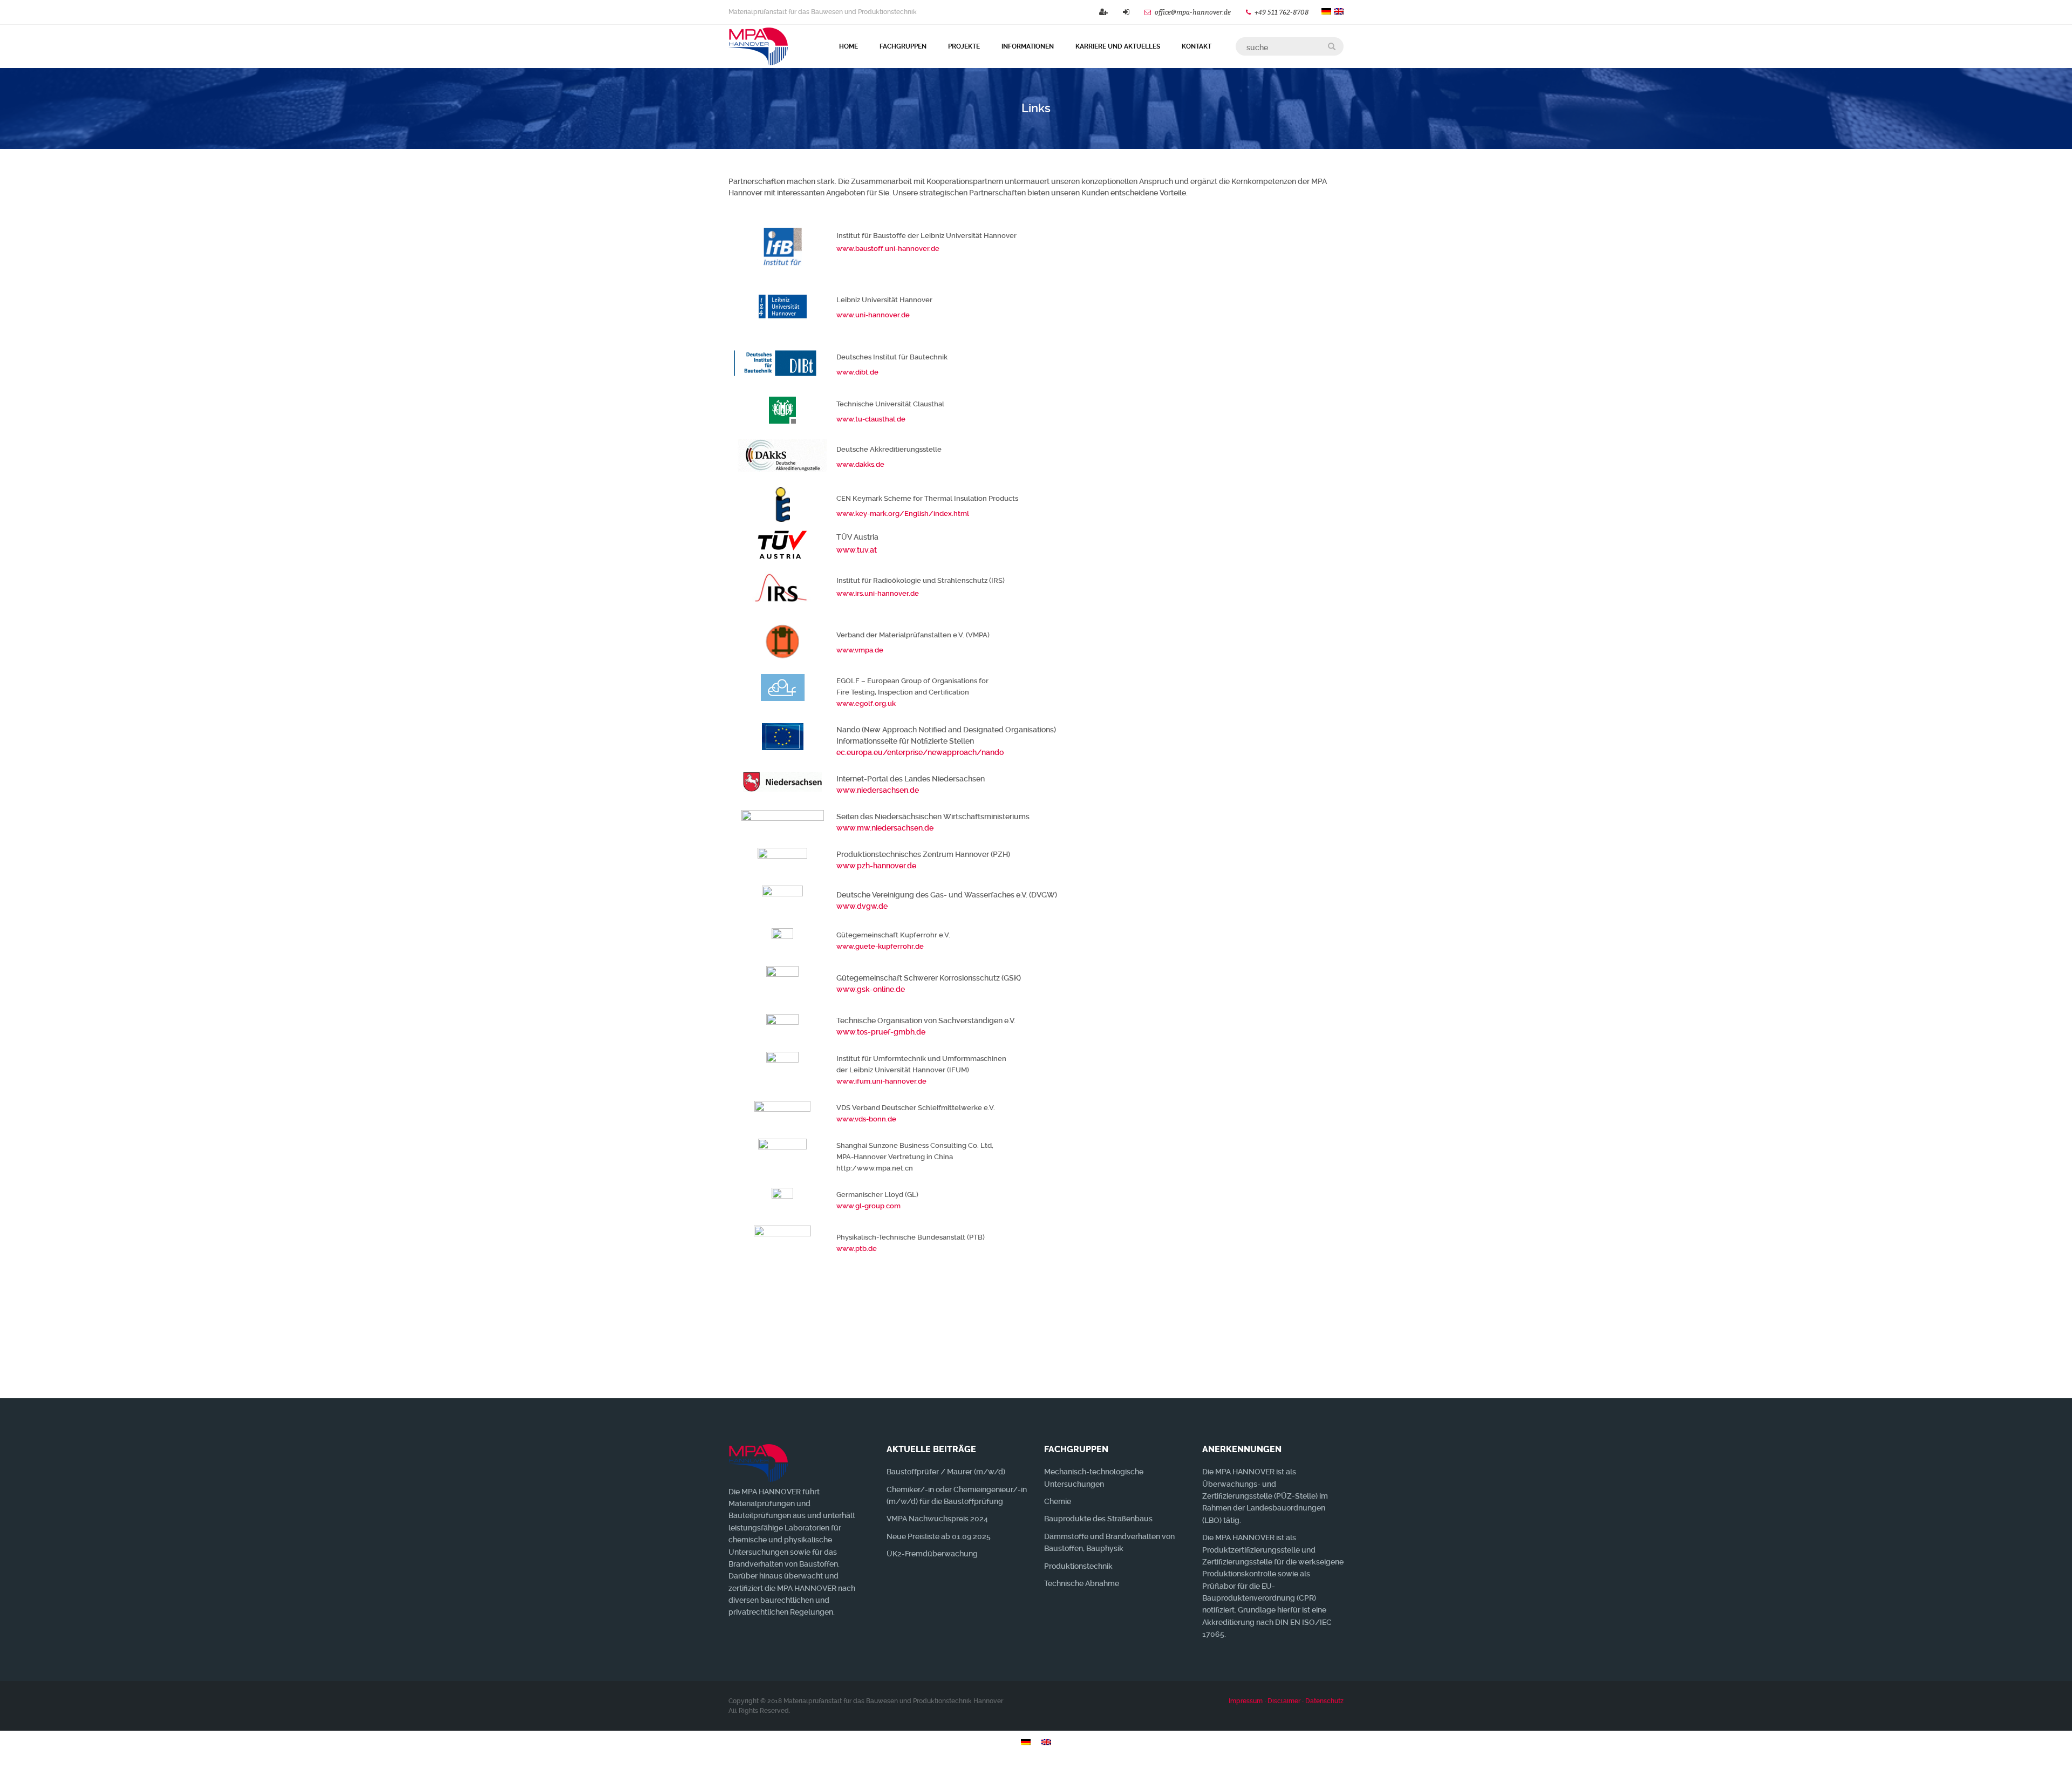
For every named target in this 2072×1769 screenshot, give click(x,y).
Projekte (964, 46)
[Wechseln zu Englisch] (1046, 1742)
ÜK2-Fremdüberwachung (932, 1554)
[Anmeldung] (1126, 12)
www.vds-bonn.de (866, 1119)
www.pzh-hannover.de (876, 866)
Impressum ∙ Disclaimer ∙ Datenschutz (1286, 1701)
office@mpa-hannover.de (1193, 12)
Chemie (1058, 1501)
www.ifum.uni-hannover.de (881, 1081)
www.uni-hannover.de (873, 315)
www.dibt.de (857, 372)
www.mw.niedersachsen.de (885, 828)
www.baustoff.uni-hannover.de (888, 249)
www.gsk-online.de (871, 989)
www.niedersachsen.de (878, 790)
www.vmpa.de (860, 650)
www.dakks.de (860, 464)
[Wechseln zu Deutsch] (1026, 1742)
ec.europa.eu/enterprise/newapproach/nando (920, 752)
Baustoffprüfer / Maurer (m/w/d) (946, 1472)
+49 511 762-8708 (1283, 12)
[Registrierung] (1103, 12)
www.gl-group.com (868, 1206)
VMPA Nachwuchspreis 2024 (937, 1519)
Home (848, 46)
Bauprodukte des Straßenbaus (1098, 1519)
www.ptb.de (857, 1248)
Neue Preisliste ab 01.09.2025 (939, 1536)
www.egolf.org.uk (866, 703)
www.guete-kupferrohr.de (880, 946)
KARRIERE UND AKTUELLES (1118, 46)
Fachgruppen (903, 46)
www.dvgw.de (862, 906)
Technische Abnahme (1082, 1583)
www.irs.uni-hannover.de (878, 593)
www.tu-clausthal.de (871, 419)
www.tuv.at (857, 550)
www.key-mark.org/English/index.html (903, 513)
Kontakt (1197, 46)
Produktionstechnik (1078, 1566)
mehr (1302, 1366)
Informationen (1028, 46)
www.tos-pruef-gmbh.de (881, 1032)
